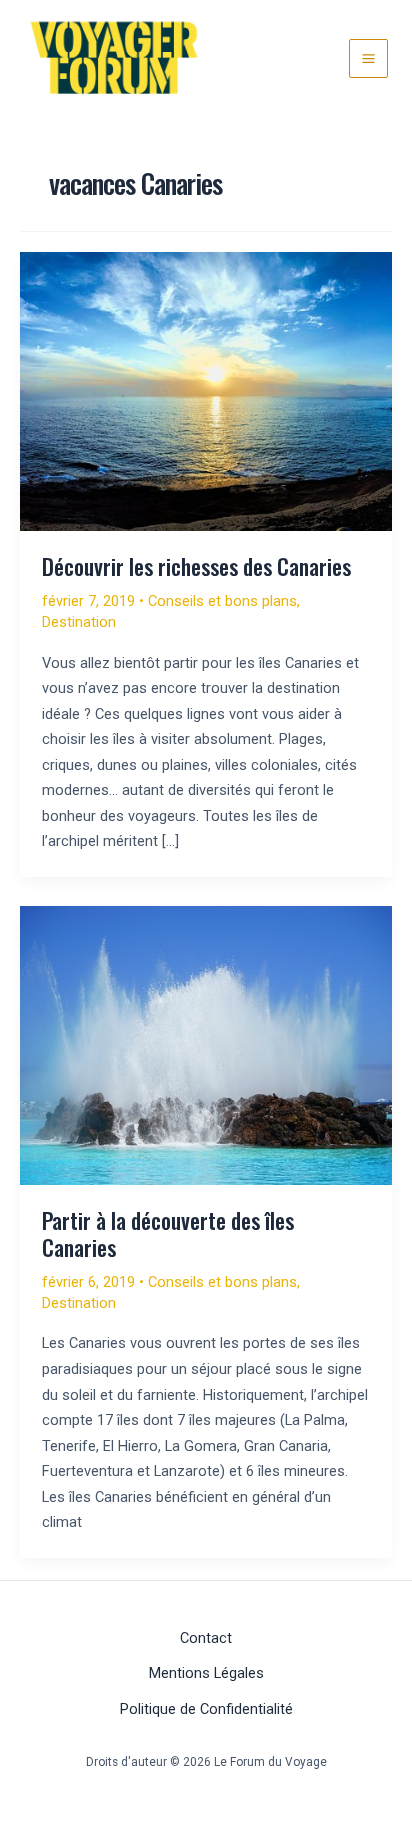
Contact (206, 1638)
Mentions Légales (206, 1673)
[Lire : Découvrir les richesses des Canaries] (206, 390)
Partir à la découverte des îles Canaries (168, 1233)
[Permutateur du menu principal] (368, 58)
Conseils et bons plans (222, 601)
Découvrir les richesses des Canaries (196, 566)
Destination (79, 622)
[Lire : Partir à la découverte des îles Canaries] (206, 1044)
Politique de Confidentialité (206, 1709)
